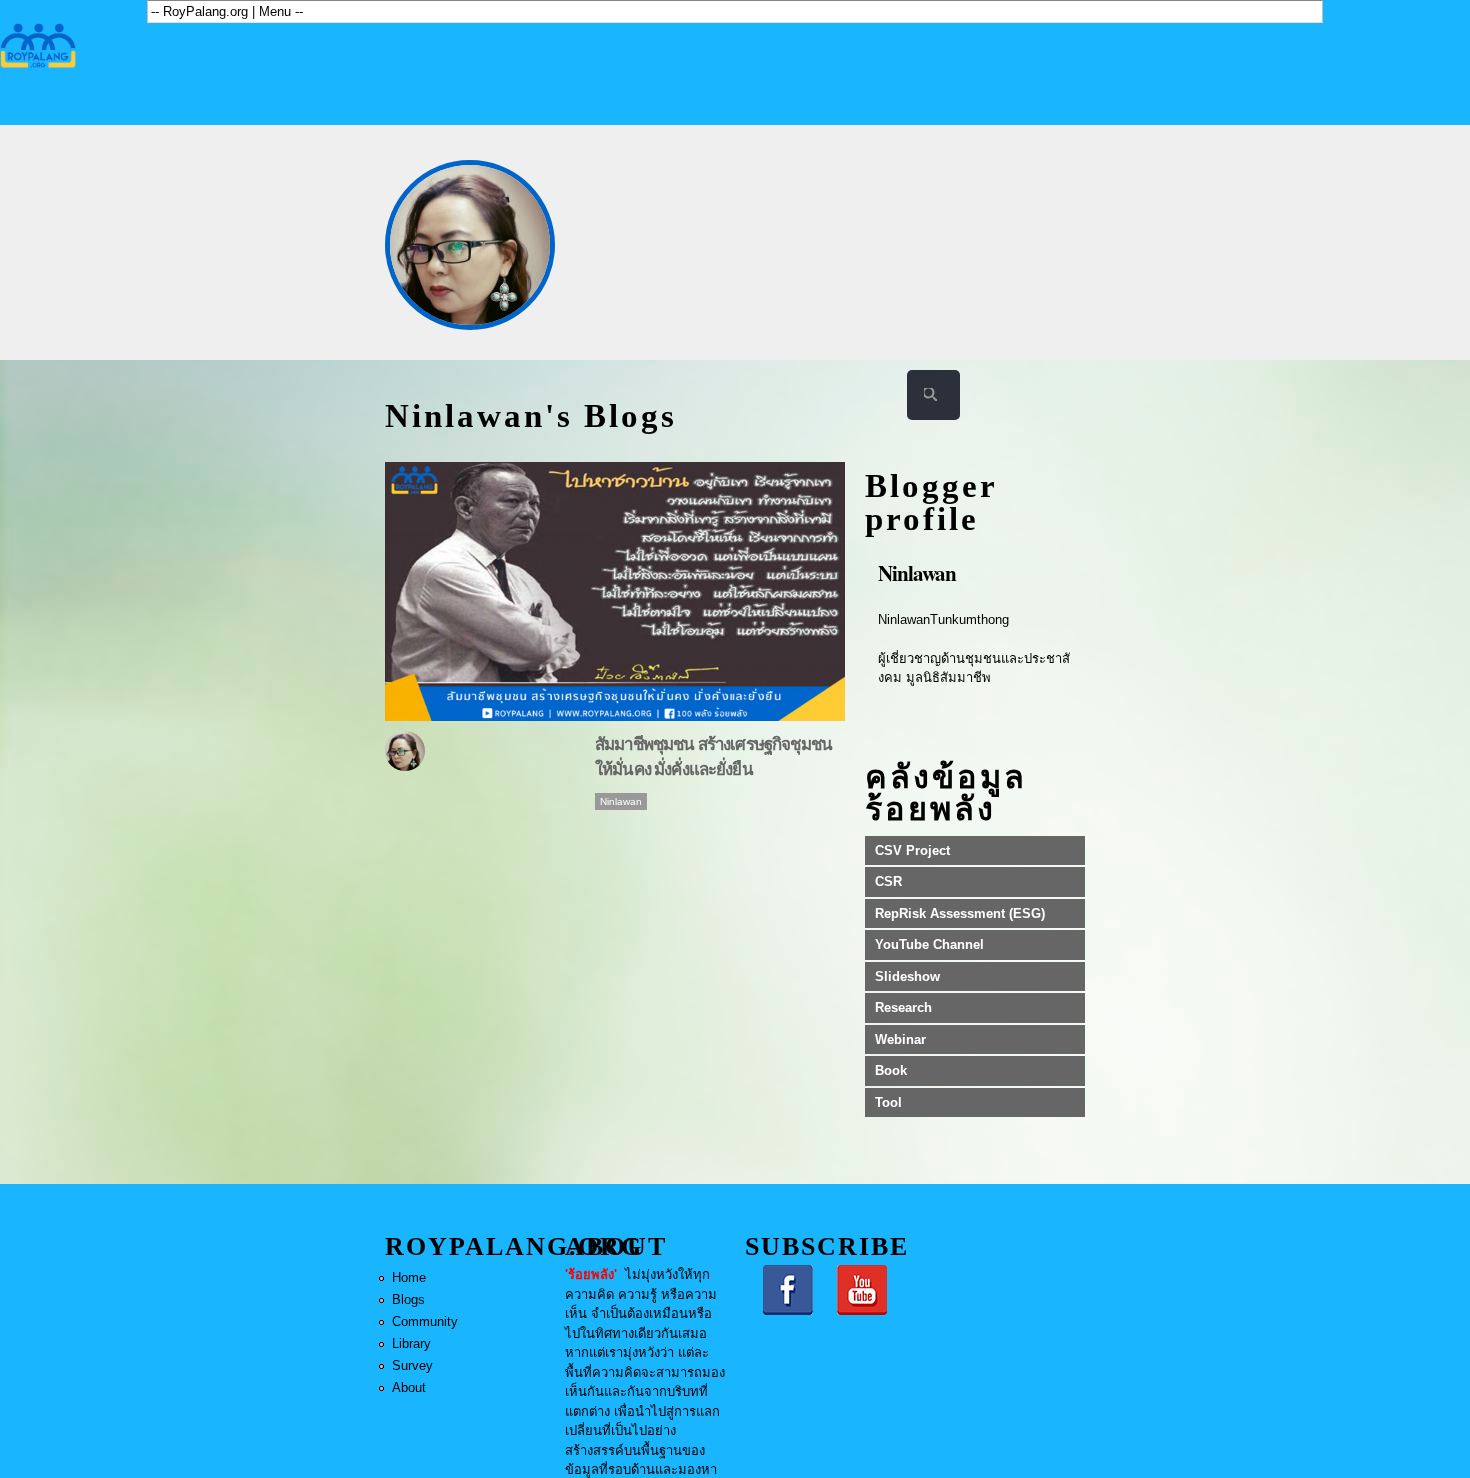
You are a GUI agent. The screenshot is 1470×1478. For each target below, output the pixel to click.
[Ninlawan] (470, 245)
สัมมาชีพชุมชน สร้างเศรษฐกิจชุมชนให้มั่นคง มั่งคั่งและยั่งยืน (713, 756)
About (409, 1387)
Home (409, 1277)
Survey (412, 1365)
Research (903, 1007)
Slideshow (907, 976)
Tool (888, 1102)
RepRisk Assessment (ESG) (960, 913)
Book (891, 1070)
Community (425, 1321)
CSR (888, 881)
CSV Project (912, 850)
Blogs (408, 1299)
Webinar (900, 1039)
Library (411, 1343)
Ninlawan (621, 801)
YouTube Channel (929, 944)
